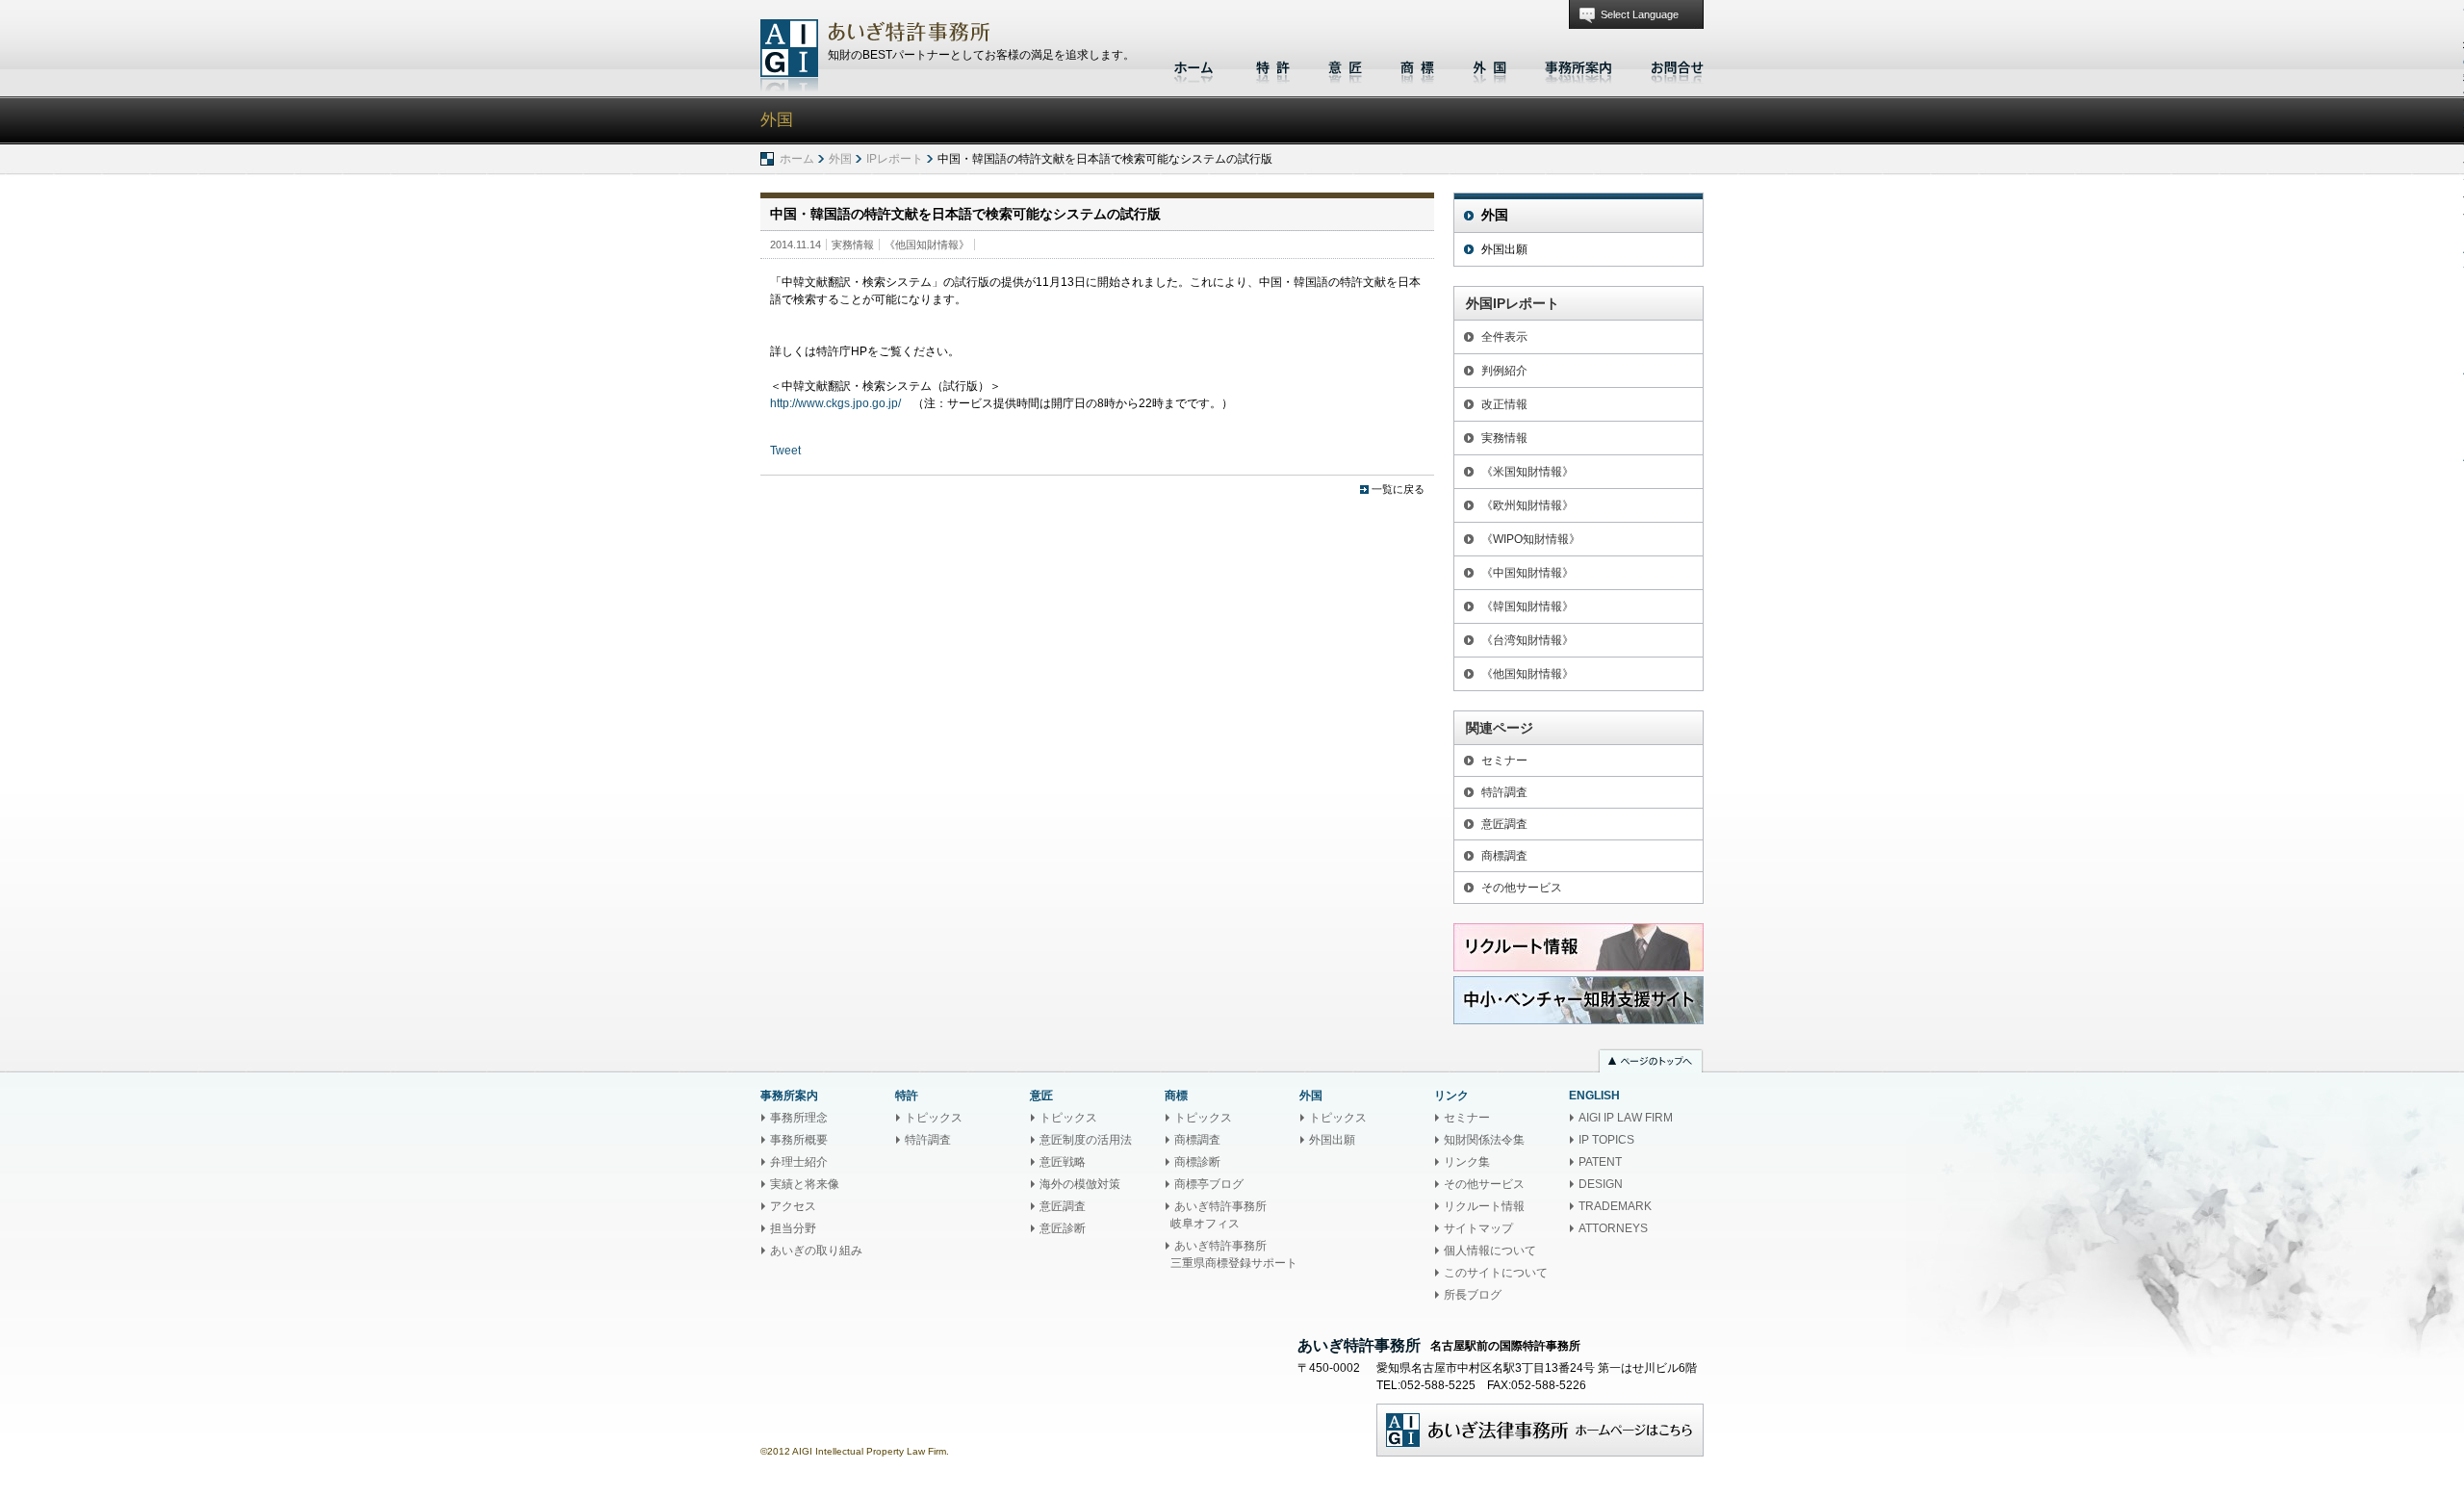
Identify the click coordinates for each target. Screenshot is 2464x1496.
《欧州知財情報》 (1527, 505)
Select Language (1640, 14)
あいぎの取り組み (816, 1251)
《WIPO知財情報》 (1531, 539)
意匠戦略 (1063, 1162)
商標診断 (1197, 1162)
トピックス (934, 1118)
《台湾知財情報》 (1527, 640)
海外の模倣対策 (1080, 1184)
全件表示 (1504, 337)
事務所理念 (799, 1118)
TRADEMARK (1615, 1206)
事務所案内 (1578, 65)
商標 (1417, 65)
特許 (1273, 65)
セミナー (1504, 761)
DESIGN (1601, 1184)
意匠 (1345, 65)
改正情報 (1504, 404)
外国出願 (1504, 249)
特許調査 (1504, 792)
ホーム (1196, 65)
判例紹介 (1504, 371)
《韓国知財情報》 (1527, 606)
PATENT (1600, 1162)
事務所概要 (799, 1140)
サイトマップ (1478, 1228)
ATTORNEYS (1613, 1228)
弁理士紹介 (799, 1162)
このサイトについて (1496, 1273)
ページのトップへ (1651, 1063)
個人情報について (1490, 1251)
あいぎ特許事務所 (789, 55)
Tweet (785, 451)
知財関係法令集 (1484, 1140)
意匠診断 (1063, 1228)
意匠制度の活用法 (1086, 1140)
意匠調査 (1504, 824)
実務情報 (853, 245)
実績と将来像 (805, 1184)
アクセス (793, 1206)
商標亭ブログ (1209, 1184)
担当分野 (793, 1228)
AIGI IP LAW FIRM (1626, 1118)
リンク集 (1467, 1162)
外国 (1489, 65)
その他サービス (1522, 888)
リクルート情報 (1484, 1206)
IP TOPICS (1606, 1140)
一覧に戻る (1398, 489)
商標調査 (1504, 856)
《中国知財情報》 (1527, 573)
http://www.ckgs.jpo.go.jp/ (835, 403)
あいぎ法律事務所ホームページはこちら (1540, 1430)
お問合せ (1672, 65)
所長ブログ (1473, 1295)
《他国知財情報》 (927, 245)
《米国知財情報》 (1527, 472)
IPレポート (895, 159)
